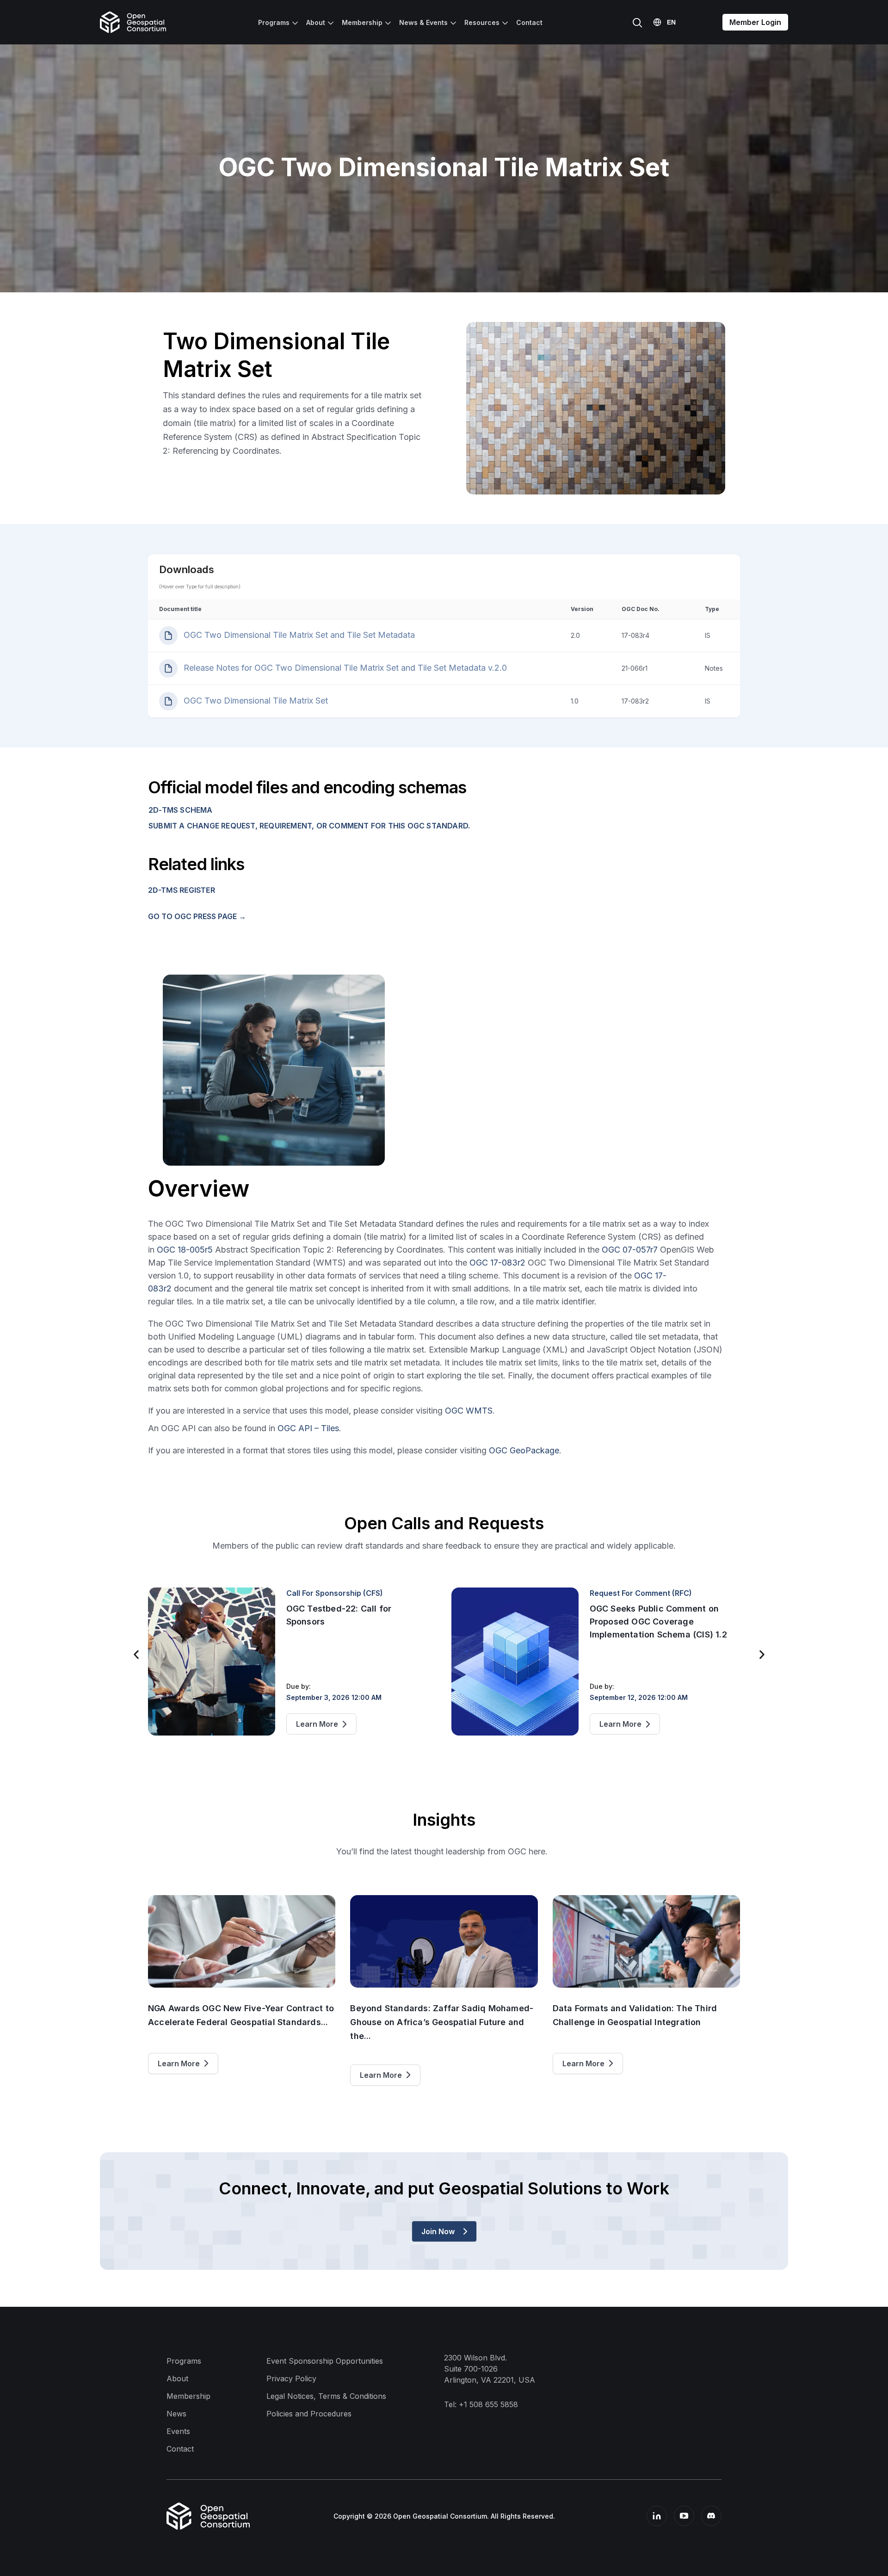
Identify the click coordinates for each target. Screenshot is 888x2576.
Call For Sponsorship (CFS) (335, 1593)
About (316, 22)
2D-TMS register (182, 890)
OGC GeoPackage (524, 1450)
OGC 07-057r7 (630, 1250)
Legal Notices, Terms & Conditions (326, 2396)
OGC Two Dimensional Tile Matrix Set (255, 701)
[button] (136, 1655)
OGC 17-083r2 (497, 1263)
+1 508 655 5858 (488, 2404)
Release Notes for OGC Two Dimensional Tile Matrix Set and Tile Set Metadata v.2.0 (344, 668)
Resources (482, 22)
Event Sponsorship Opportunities (325, 2361)
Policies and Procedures (309, 2414)
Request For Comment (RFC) (641, 1593)
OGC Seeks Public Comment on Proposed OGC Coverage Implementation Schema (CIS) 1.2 (658, 1622)
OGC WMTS (469, 1411)
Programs (274, 22)
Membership (362, 22)
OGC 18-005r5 (185, 1250)
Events (178, 2431)
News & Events (423, 22)
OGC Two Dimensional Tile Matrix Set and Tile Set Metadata (298, 635)
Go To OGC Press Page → (197, 916)
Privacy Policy (291, 2378)
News (176, 2414)
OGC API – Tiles (308, 1428)
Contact (529, 22)
